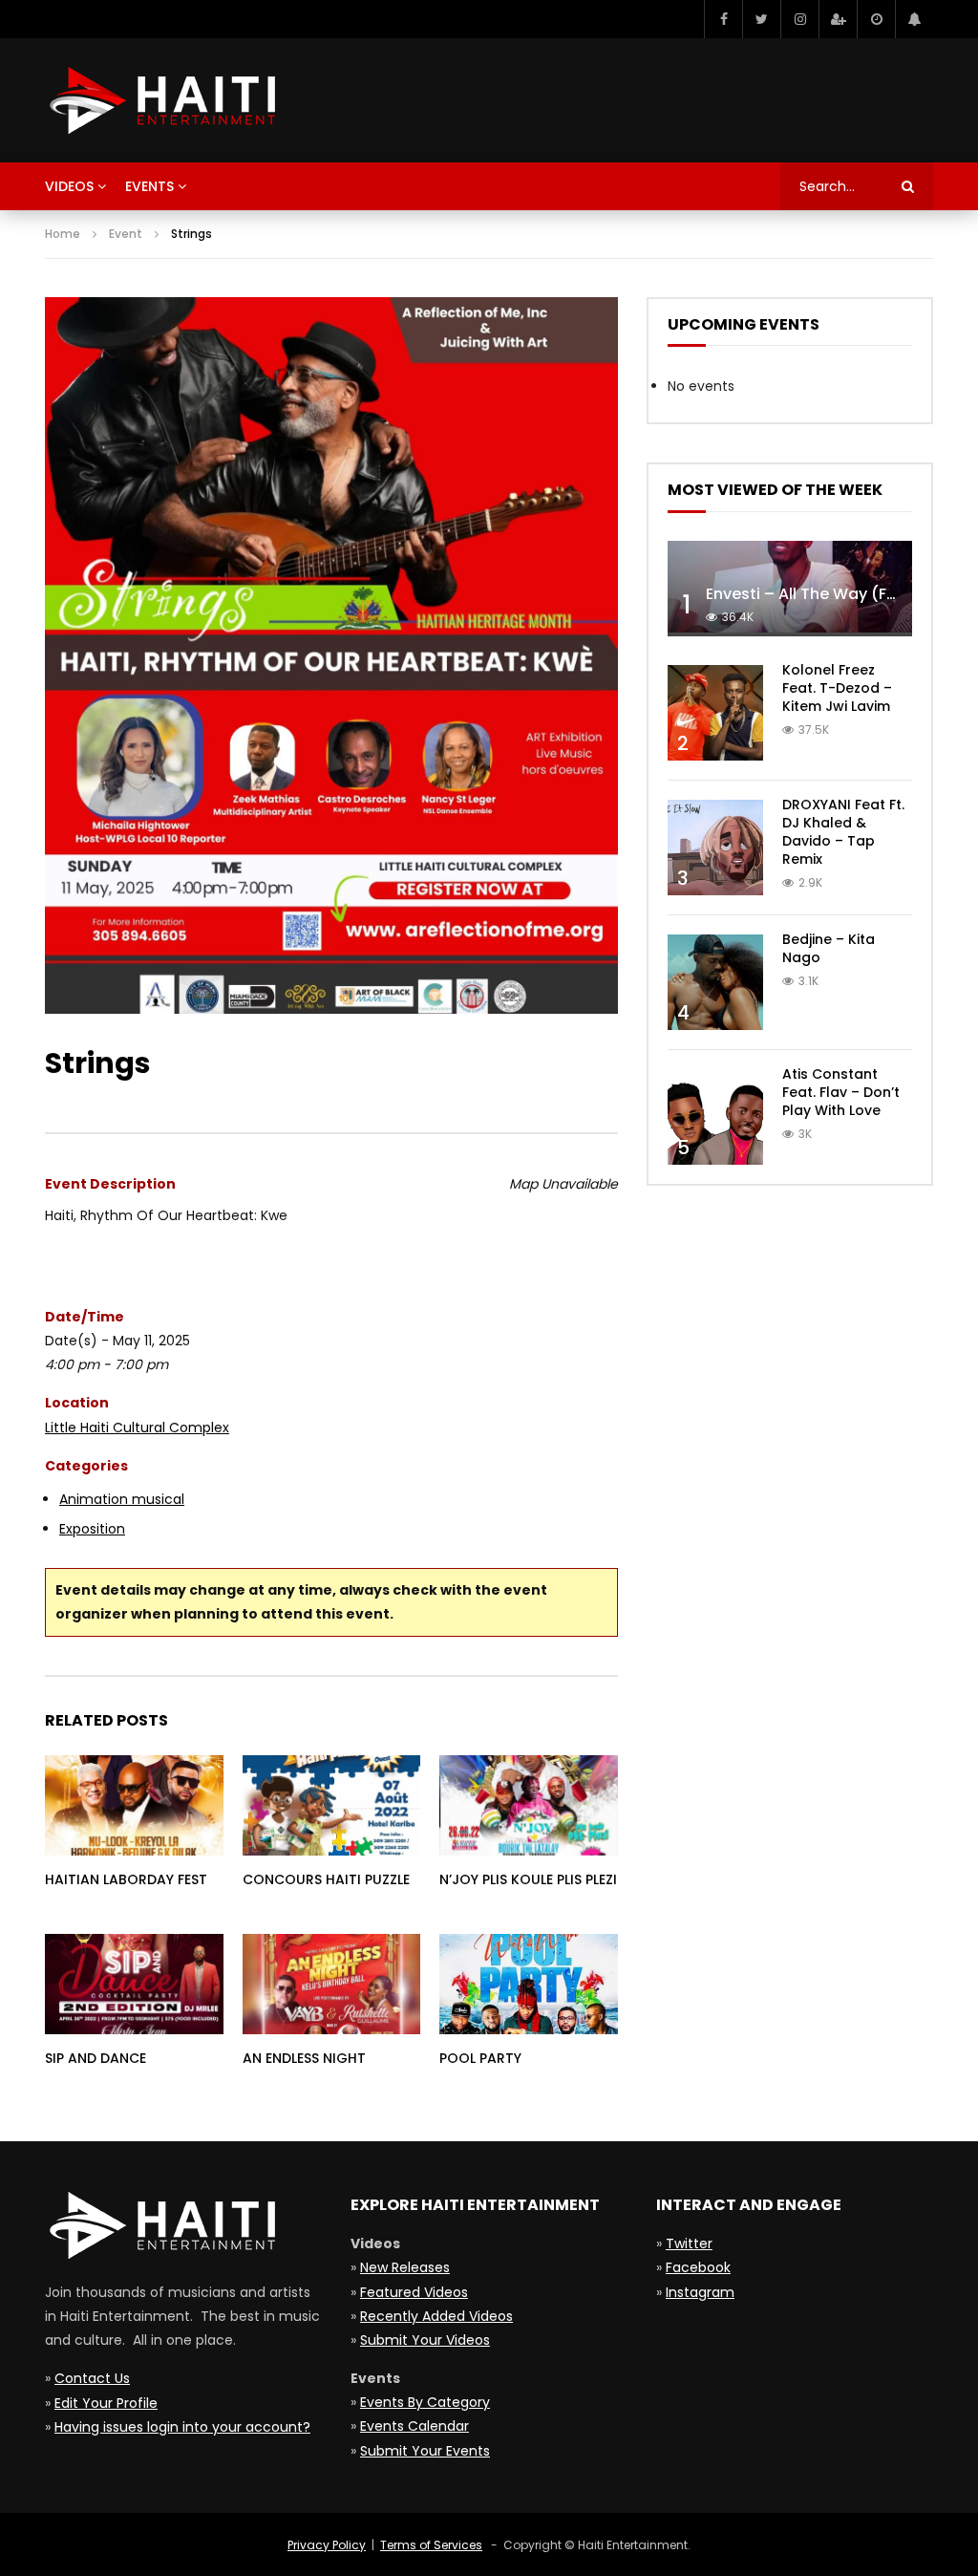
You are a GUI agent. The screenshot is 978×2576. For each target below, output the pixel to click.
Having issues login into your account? (182, 2427)
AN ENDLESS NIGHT (304, 2058)
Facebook (698, 2267)
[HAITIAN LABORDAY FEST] (134, 1805)
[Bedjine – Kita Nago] (715, 982)
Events (149, 186)
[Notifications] (914, 19)
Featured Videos (414, 2292)
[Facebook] (723, 19)
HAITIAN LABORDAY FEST (126, 1879)
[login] (838, 19)
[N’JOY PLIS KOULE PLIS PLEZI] (529, 1805)
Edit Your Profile (106, 2403)
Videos (69, 186)
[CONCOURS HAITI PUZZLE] (332, 1805)
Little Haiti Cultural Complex (137, 1428)
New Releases (405, 2267)
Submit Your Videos (425, 2340)
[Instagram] (799, 19)
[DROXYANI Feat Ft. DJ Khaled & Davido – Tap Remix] (715, 848)
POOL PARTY (480, 2058)
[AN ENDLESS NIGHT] (332, 1984)
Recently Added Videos (436, 2316)
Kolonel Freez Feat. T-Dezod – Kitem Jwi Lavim (837, 688)
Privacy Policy (327, 2545)
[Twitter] (761, 19)
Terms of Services (431, 2545)
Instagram (700, 2292)
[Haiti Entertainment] (160, 100)
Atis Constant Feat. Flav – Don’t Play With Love (841, 1092)
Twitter (689, 2243)
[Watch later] (876, 19)
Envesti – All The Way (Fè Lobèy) (829, 594)
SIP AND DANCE (96, 2058)
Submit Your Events (425, 2451)
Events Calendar (415, 2426)
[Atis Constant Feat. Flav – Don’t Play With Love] (715, 1117)
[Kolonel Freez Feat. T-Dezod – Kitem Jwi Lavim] (715, 713)
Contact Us (92, 2378)
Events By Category (425, 2402)
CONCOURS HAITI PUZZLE (326, 1879)
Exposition (92, 1529)
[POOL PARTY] (529, 1984)
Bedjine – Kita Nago (829, 948)
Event (126, 234)
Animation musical (122, 1499)
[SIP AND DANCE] (134, 1984)
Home (63, 234)
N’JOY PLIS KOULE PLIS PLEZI (528, 1879)
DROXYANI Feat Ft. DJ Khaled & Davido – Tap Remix (843, 832)
